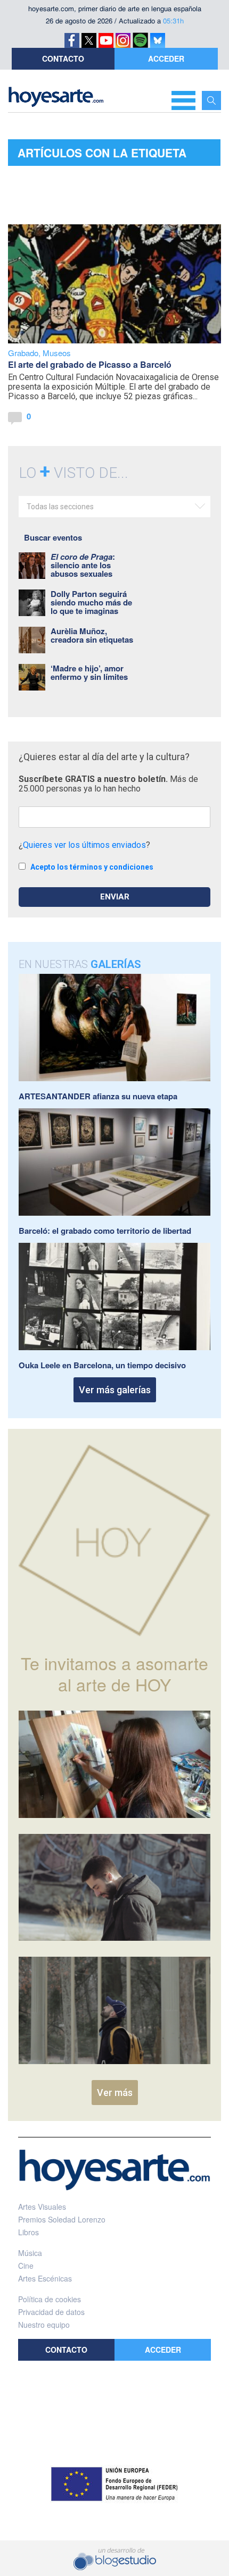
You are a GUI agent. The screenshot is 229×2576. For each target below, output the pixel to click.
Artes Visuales (42, 2207)
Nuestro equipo (44, 2325)
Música (30, 2253)
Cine (26, 2266)
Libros (28, 2232)
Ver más (115, 2093)
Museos (57, 353)
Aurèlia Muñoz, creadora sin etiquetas (92, 635)
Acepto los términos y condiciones (92, 867)
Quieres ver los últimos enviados (84, 845)
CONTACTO (63, 58)
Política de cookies (50, 2299)
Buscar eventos (53, 537)
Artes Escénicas (45, 2278)
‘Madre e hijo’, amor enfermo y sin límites (89, 672)
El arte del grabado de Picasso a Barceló (90, 364)
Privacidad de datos (51, 2312)
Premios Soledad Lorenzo (62, 2219)
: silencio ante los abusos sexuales (83, 565)
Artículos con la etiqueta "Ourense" (102, 155)
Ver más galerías (115, 1390)
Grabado (23, 353)
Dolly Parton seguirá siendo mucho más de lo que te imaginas (91, 602)
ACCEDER (166, 58)
